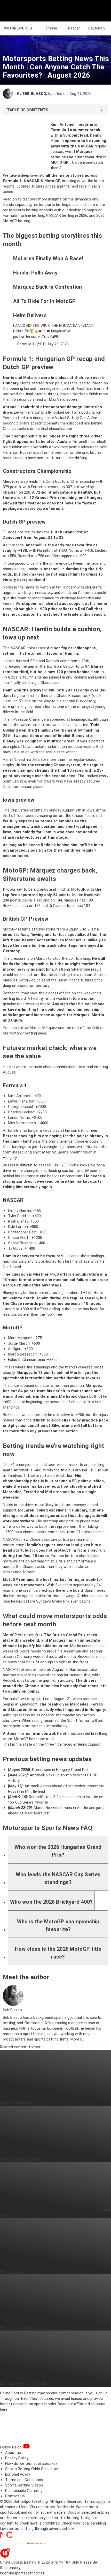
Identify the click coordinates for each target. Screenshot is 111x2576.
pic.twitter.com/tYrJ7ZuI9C (36, 337)
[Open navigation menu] (100, 11)
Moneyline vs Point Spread (22, 2384)
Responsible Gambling (24, 2491)
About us (13, 2453)
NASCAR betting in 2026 (67, 215)
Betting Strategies (16, 2103)
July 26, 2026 (58, 344)
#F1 (42, 331)
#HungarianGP (59, 331)
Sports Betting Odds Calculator (32, 2469)
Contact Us (15, 2496)
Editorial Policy (18, 2474)
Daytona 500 (99, 28)
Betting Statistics (15, 2328)
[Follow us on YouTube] (33, 2447)
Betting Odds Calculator (20, 2159)
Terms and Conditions (24, 2480)
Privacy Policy (17, 2458)
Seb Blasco (34, 94)
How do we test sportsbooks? (31, 2463)
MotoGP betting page (28, 1033)
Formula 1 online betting (23, 215)
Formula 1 (52, 28)
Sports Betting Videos (24, 2485)
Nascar (74, 28)
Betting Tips (10, 2272)
